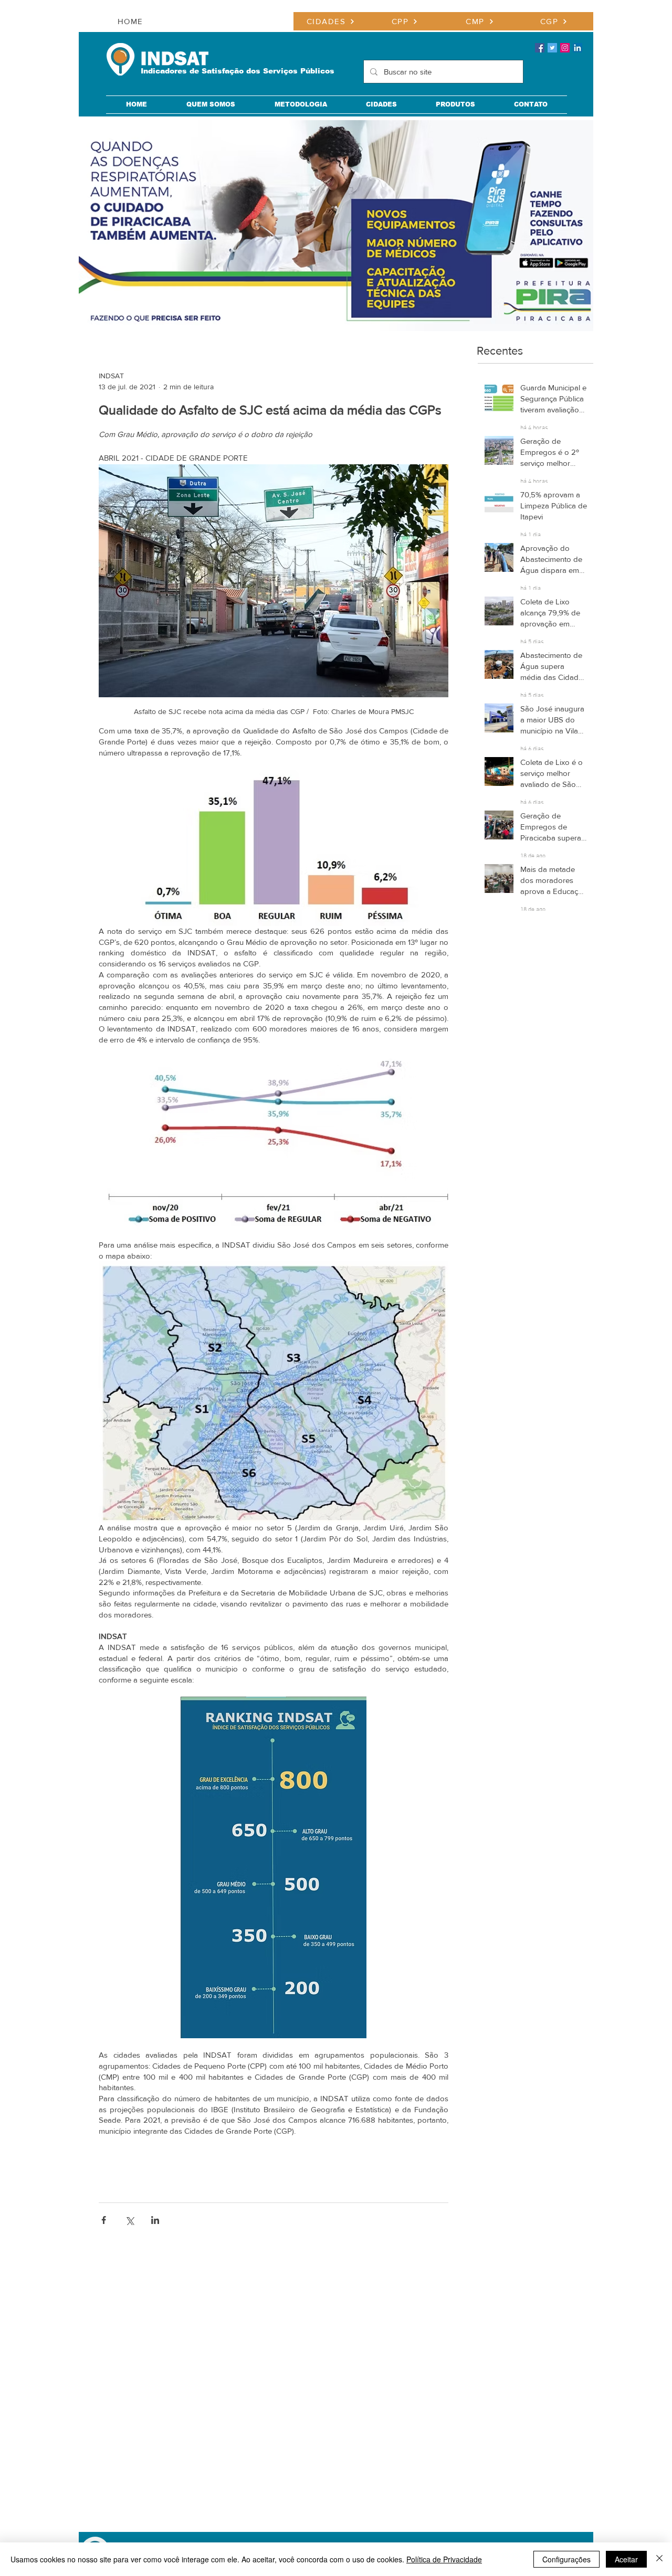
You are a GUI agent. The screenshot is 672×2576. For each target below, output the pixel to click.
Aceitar (626, 2559)
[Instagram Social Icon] (565, 48)
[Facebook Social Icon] (540, 48)
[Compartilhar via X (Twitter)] (129, 2220)
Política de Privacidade (444, 2559)
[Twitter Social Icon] (552, 48)
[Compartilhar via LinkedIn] (155, 2220)
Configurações (566, 2559)
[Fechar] (659, 2559)
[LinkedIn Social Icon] (577, 48)
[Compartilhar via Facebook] (104, 2220)
